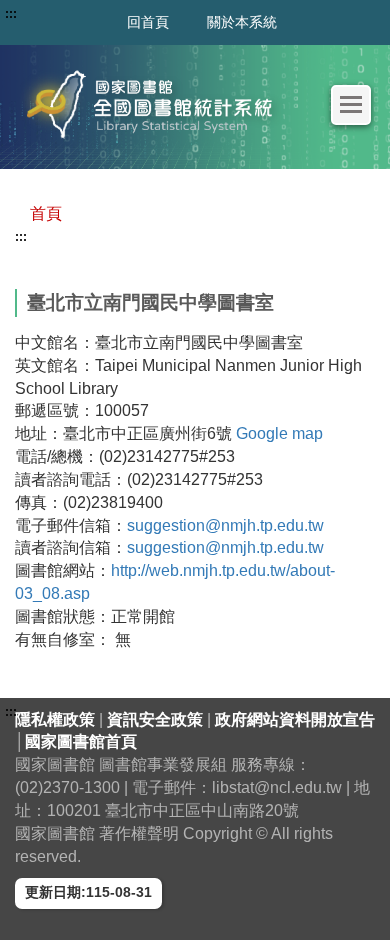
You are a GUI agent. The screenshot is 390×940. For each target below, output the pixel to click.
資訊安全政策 (157, 719)
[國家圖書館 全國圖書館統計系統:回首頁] (155, 104)
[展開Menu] (351, 104)
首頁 (46, 213)
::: (21, 237)
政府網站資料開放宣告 (295, 719)
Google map (279, 433)
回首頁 (148, 22)
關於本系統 (242, 22)
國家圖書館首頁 (81, 741)
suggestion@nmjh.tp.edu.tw (225, 525)
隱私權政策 (57, 719)
